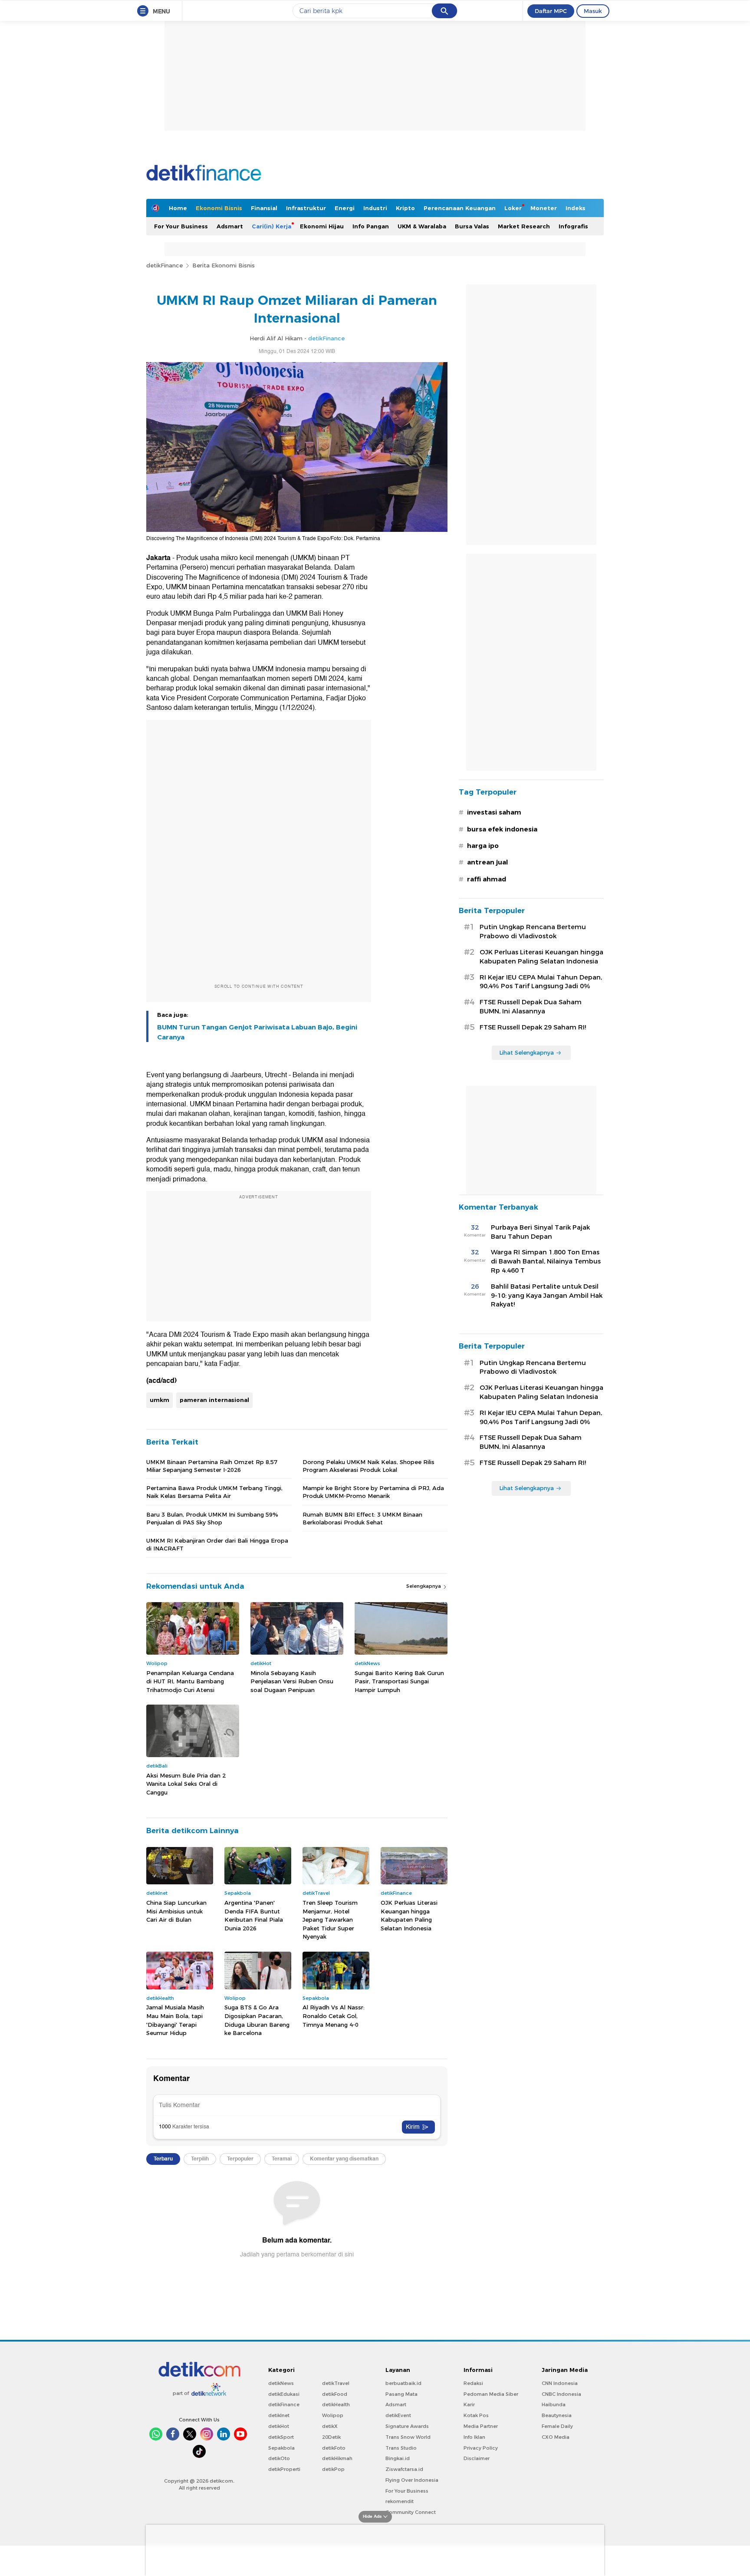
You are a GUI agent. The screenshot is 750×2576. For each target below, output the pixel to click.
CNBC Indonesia (561, 2394)
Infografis (573, 226)
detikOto (279, 2458)
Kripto (405, 208)
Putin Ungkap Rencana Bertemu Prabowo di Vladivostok (533, 932)
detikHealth (336, 2404)
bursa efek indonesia (502, 829)
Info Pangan (371, 226)
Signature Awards (407, 2426)
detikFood (335, 2394)
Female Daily (557, 2426)
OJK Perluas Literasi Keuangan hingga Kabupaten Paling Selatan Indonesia (409, 1915)
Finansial (264, 208)
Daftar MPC (551, 11)
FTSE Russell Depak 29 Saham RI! (533, 1027)
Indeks (576, 208)
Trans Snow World (408, 2437)
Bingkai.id (398, 2458)
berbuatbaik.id (403, 2383)
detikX (330, 2426)
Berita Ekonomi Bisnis (224, 265)
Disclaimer (477, 2458)
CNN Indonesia (560, 2383)
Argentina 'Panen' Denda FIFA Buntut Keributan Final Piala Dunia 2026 (254, 1915)
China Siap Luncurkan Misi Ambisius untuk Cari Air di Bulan (176, 1911)
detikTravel (336, 2383)
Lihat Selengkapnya (526, 1052)
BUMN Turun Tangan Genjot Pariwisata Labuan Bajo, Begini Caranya (257, 1032)
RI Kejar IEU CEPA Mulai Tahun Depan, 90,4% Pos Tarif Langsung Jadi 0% (541, 982)
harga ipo (483, 846)
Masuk (593, 11)
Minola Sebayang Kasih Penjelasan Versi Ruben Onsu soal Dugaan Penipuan (292, 1681)
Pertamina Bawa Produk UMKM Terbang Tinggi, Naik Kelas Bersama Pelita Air (214, 1492)
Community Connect (411, 2512)
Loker (513, 208)
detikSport (281, 2437)
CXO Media (556, 2437)
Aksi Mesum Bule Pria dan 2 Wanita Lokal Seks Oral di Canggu (186, 1784)
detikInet (279, 2415)
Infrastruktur (306, 208)
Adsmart (230, 226)
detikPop (333, 2469)
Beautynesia (557, 2415)
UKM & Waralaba (422, 226)
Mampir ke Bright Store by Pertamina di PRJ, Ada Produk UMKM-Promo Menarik (373, 1492)
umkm (160, 1400)
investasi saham (494, 812)
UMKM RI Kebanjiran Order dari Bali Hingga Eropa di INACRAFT (217, 1544)
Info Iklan (474, 2437)
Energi (345, 208)
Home (178, 208)
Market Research (524, 226)
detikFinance (164, 265)
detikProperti (284, 2469)
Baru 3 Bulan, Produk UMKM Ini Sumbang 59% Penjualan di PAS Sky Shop (212, 1518)
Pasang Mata (401, 2394)
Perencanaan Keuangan (460, 208)
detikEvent (398, 2415)
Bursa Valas (472, 226)
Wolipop (333, 2415)
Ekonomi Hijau (322, 226)
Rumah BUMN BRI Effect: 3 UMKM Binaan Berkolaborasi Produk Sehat (362, 1518)
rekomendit (400, 2501)
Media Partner (481, 2426)
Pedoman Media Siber (491, 2394)
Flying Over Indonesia (412, 2480)
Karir (469, 2404)
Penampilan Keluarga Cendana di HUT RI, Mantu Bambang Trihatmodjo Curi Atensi (190, 1681)
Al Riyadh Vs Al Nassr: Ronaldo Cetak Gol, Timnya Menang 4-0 (334, 2016)
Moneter (544, 208)
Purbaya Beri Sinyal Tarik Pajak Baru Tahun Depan (540, 1232)
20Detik (331, 2437)
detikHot (279, 2426)
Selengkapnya (424, 1586)
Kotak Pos (476, 2415)
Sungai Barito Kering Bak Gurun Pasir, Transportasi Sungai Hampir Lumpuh (399, 1681)
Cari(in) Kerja (271, 226)
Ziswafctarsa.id (404, 2469)
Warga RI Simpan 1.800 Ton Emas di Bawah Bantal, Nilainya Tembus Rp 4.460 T (546, 1261)
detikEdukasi (284, 2394)
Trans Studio (401, 2448)
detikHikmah (337, 2458)
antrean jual (487, 862)
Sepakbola (281, 2448)
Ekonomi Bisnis (219, 208)
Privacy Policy (481, 2448)
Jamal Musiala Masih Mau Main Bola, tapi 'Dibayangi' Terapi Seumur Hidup (175, 2020)
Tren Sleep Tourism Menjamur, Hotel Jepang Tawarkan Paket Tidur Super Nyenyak (330, 1920)
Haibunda (554, 2404)
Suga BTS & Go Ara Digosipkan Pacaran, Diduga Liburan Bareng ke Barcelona (257, 2020)
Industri (375, 208)
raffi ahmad (487, 879)
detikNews (281, 2383)
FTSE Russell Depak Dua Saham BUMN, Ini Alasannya (531, 1007)
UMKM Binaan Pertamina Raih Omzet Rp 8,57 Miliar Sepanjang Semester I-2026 (212, 1466)
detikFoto (334, 2448)
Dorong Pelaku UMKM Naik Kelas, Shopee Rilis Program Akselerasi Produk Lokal (368, 1466)
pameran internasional (214, 1400)
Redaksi (473, 2383)
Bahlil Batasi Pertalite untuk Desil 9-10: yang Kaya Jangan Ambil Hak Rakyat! (547, 1296)
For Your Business (181, 226)
